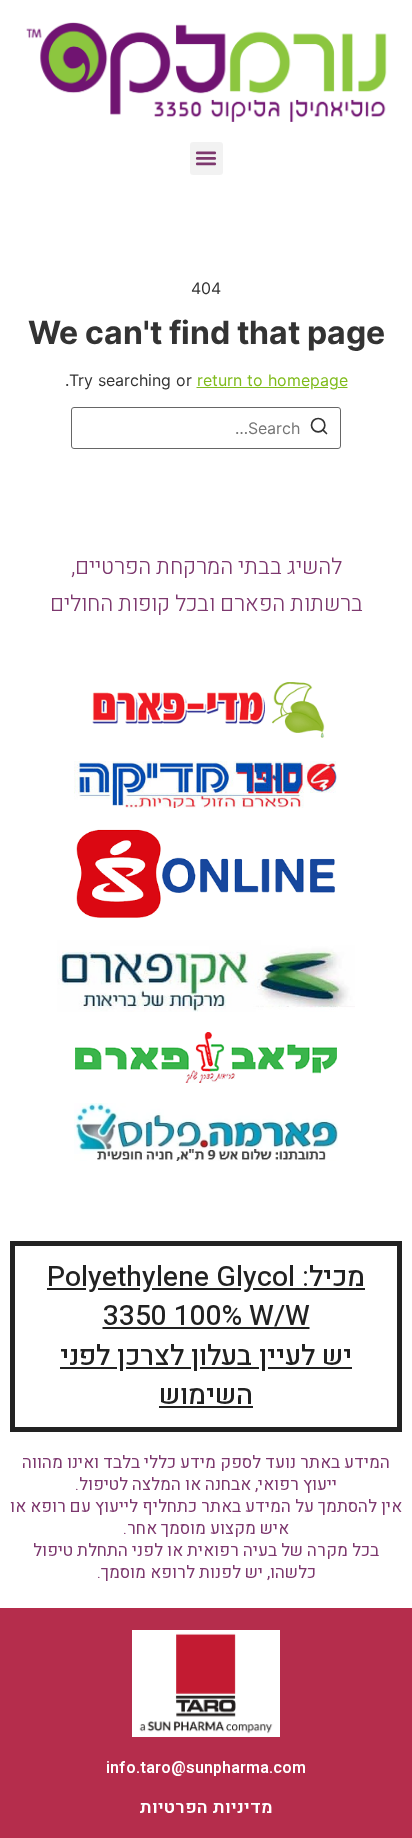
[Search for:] (206, 428)
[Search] (319, 429)
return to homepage (272, 380)
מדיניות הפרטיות (206, 1807)
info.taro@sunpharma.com (206, 1768)
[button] (206, 158)
